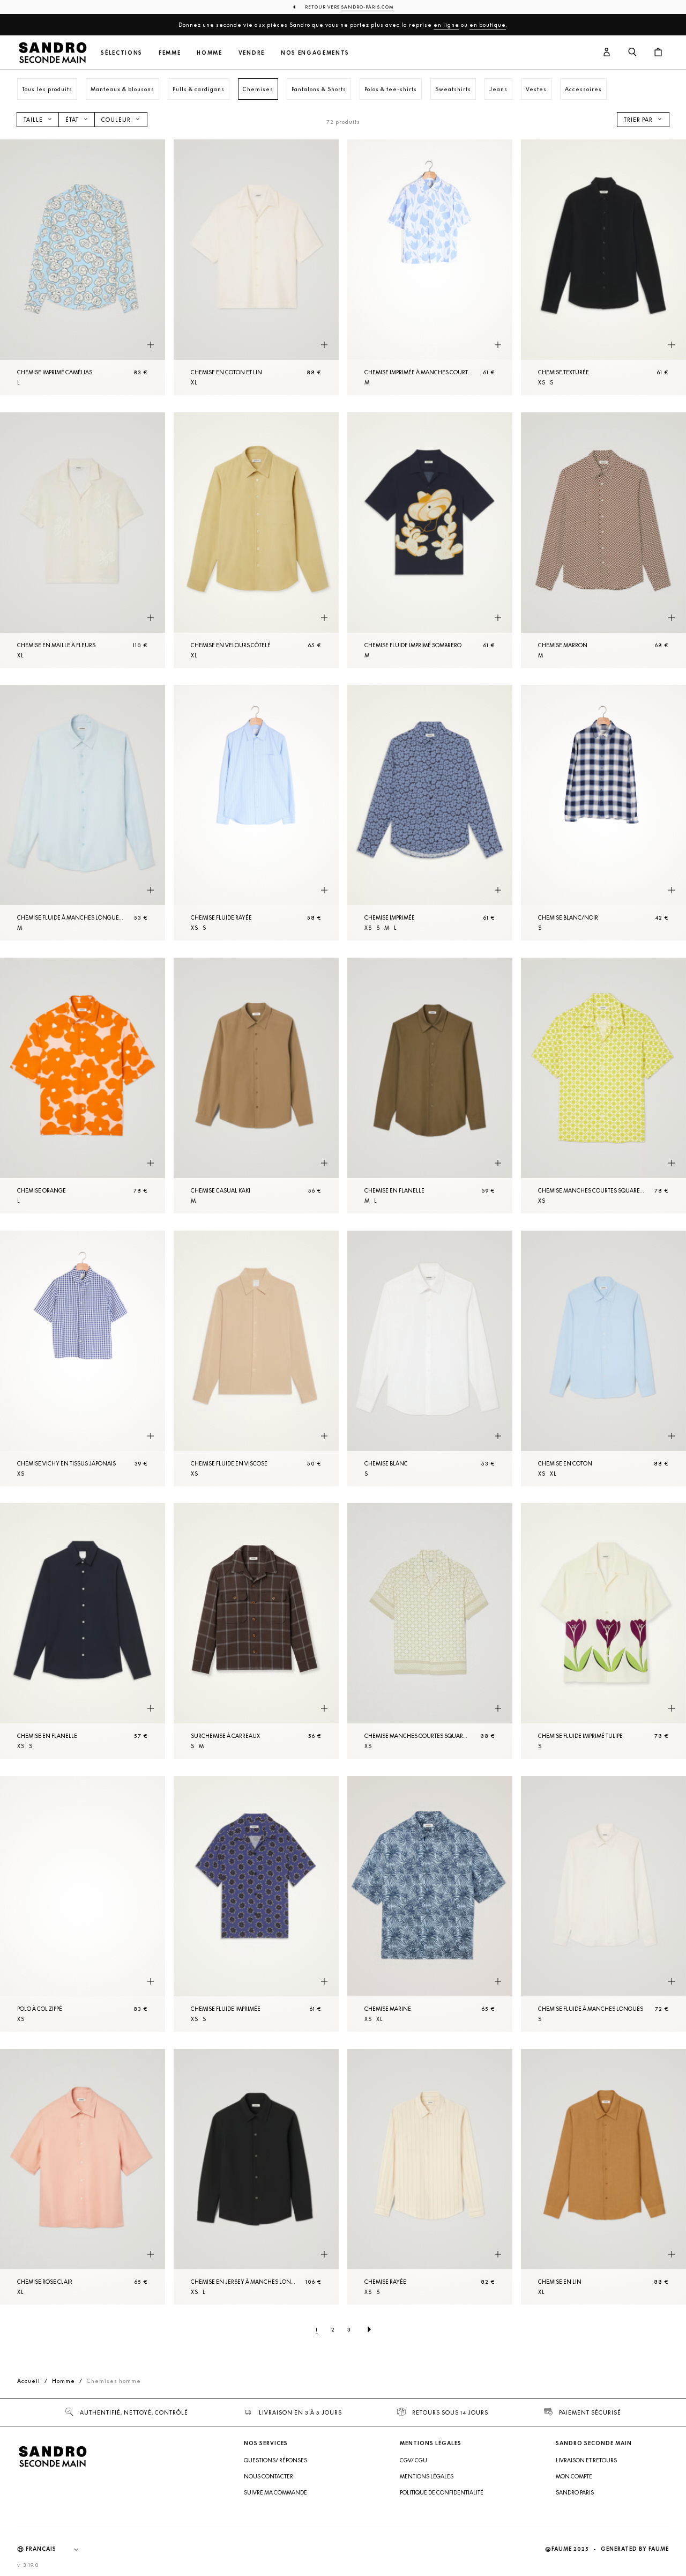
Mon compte (574, 2476)
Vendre (252, 53)
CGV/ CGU (413, 2460)
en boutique (488, 25)
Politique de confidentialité (442, 2492)
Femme (170, 53)
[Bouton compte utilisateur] (607, 53)
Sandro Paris (575, 2492)
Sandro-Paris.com (368, 7)
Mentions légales (427, 2476)
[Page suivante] (369, 2329)
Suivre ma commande (275, 2492)
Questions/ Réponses (275, 2460)
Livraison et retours (586, 2460)
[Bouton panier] (658, 53)
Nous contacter (269, 2476)
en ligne (446, 25)
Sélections (122, 53)
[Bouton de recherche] (632, 53)
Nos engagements (315, 53)
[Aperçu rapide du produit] (151, 345)
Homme (209, 53)
